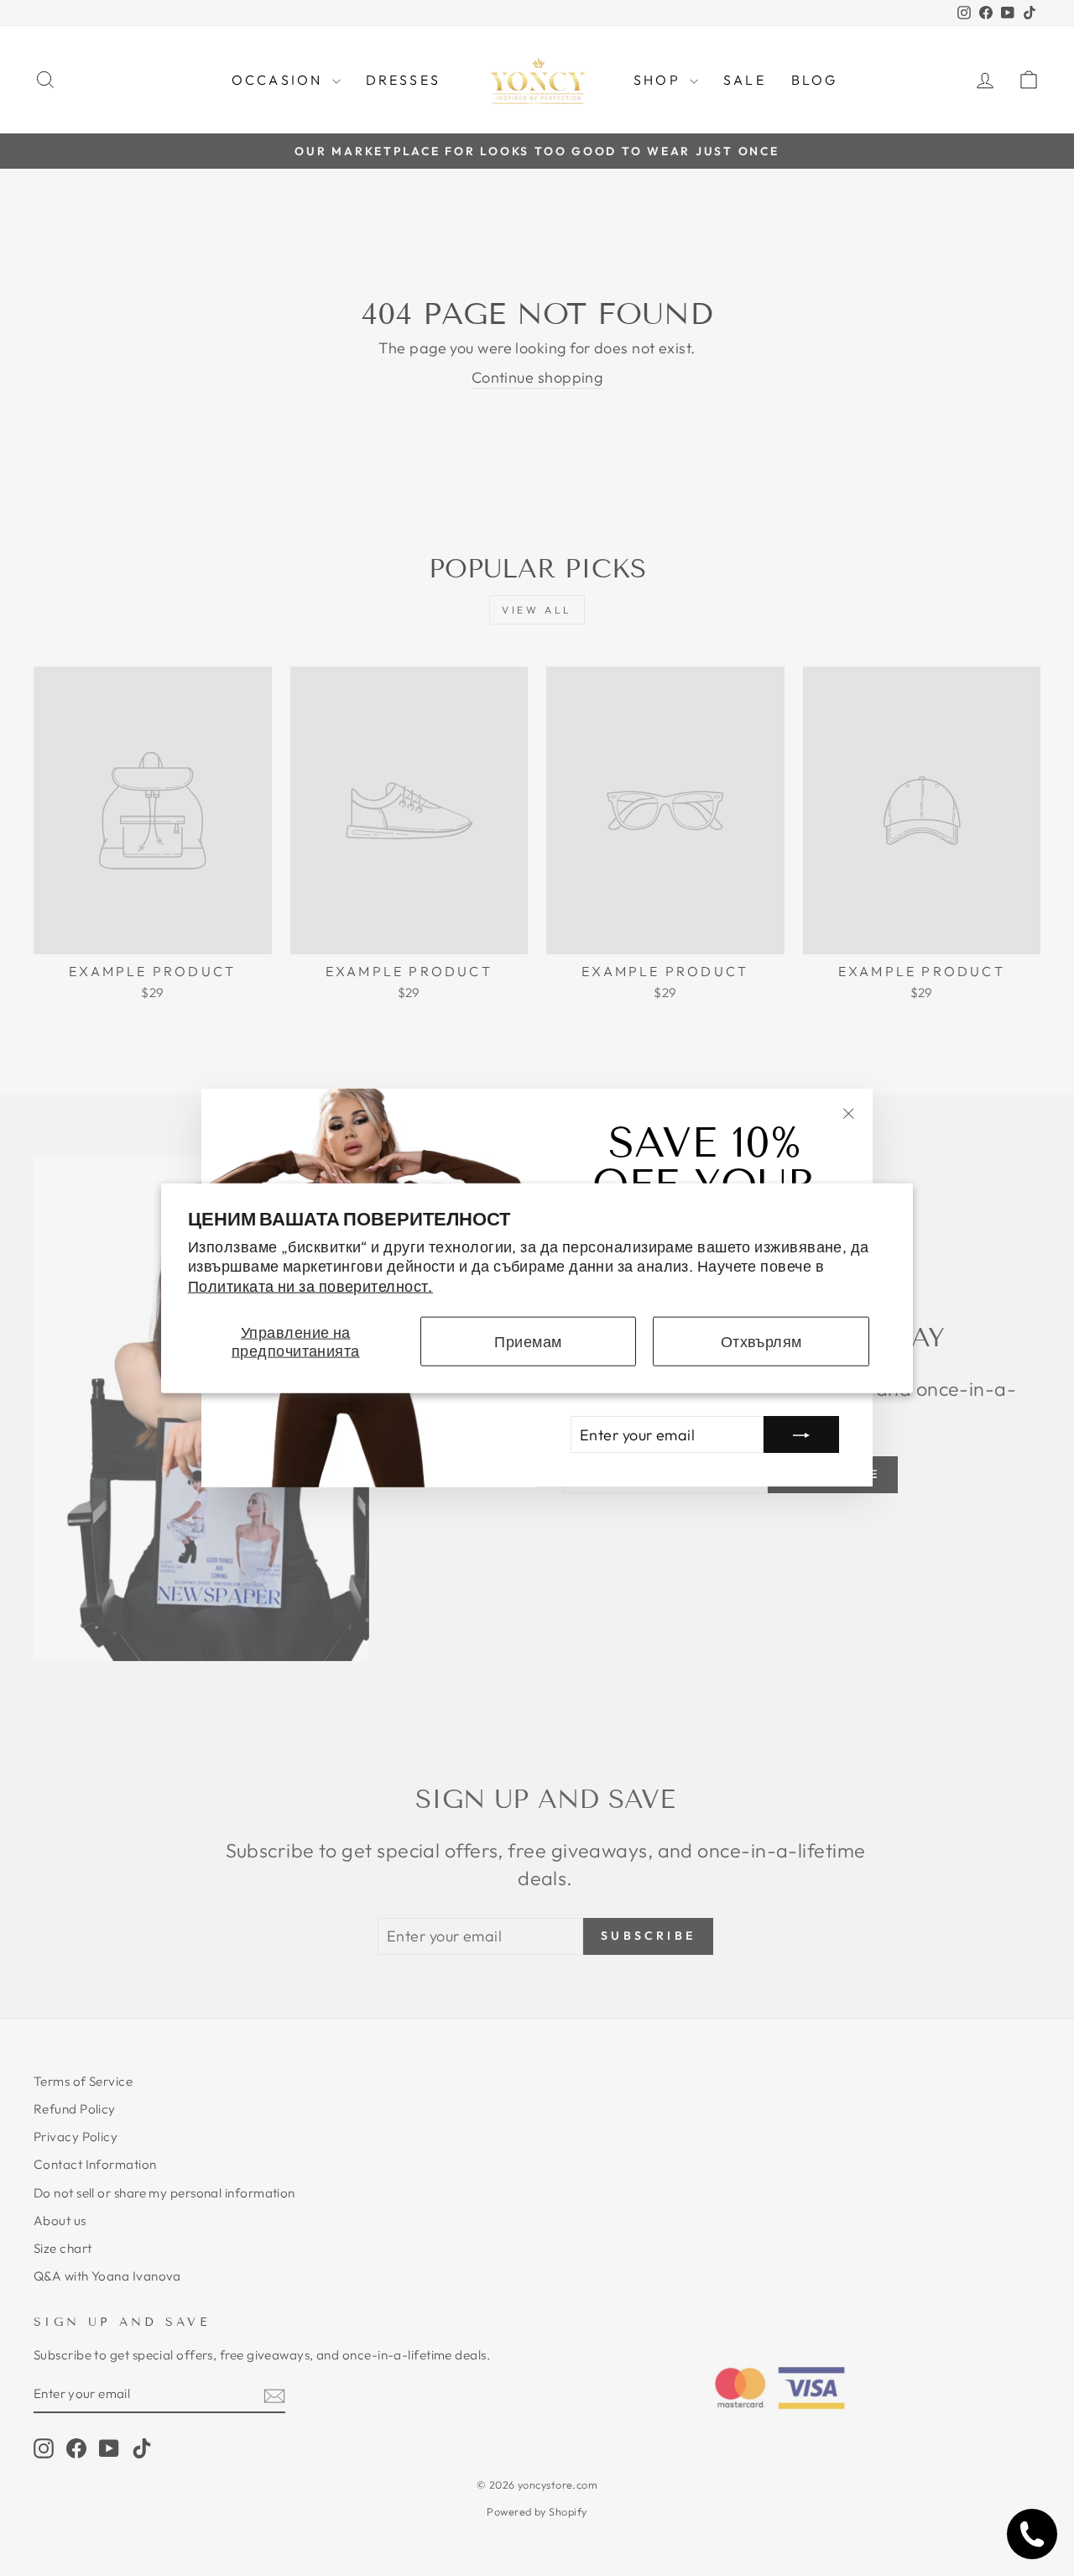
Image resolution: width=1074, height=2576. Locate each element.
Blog (815, 80)
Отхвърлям (761, 1341)
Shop (660, 80)
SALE (745, 80)
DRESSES (403, 80)
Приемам (528, 1341)
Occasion (280, 80)
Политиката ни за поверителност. (310, 1285)
